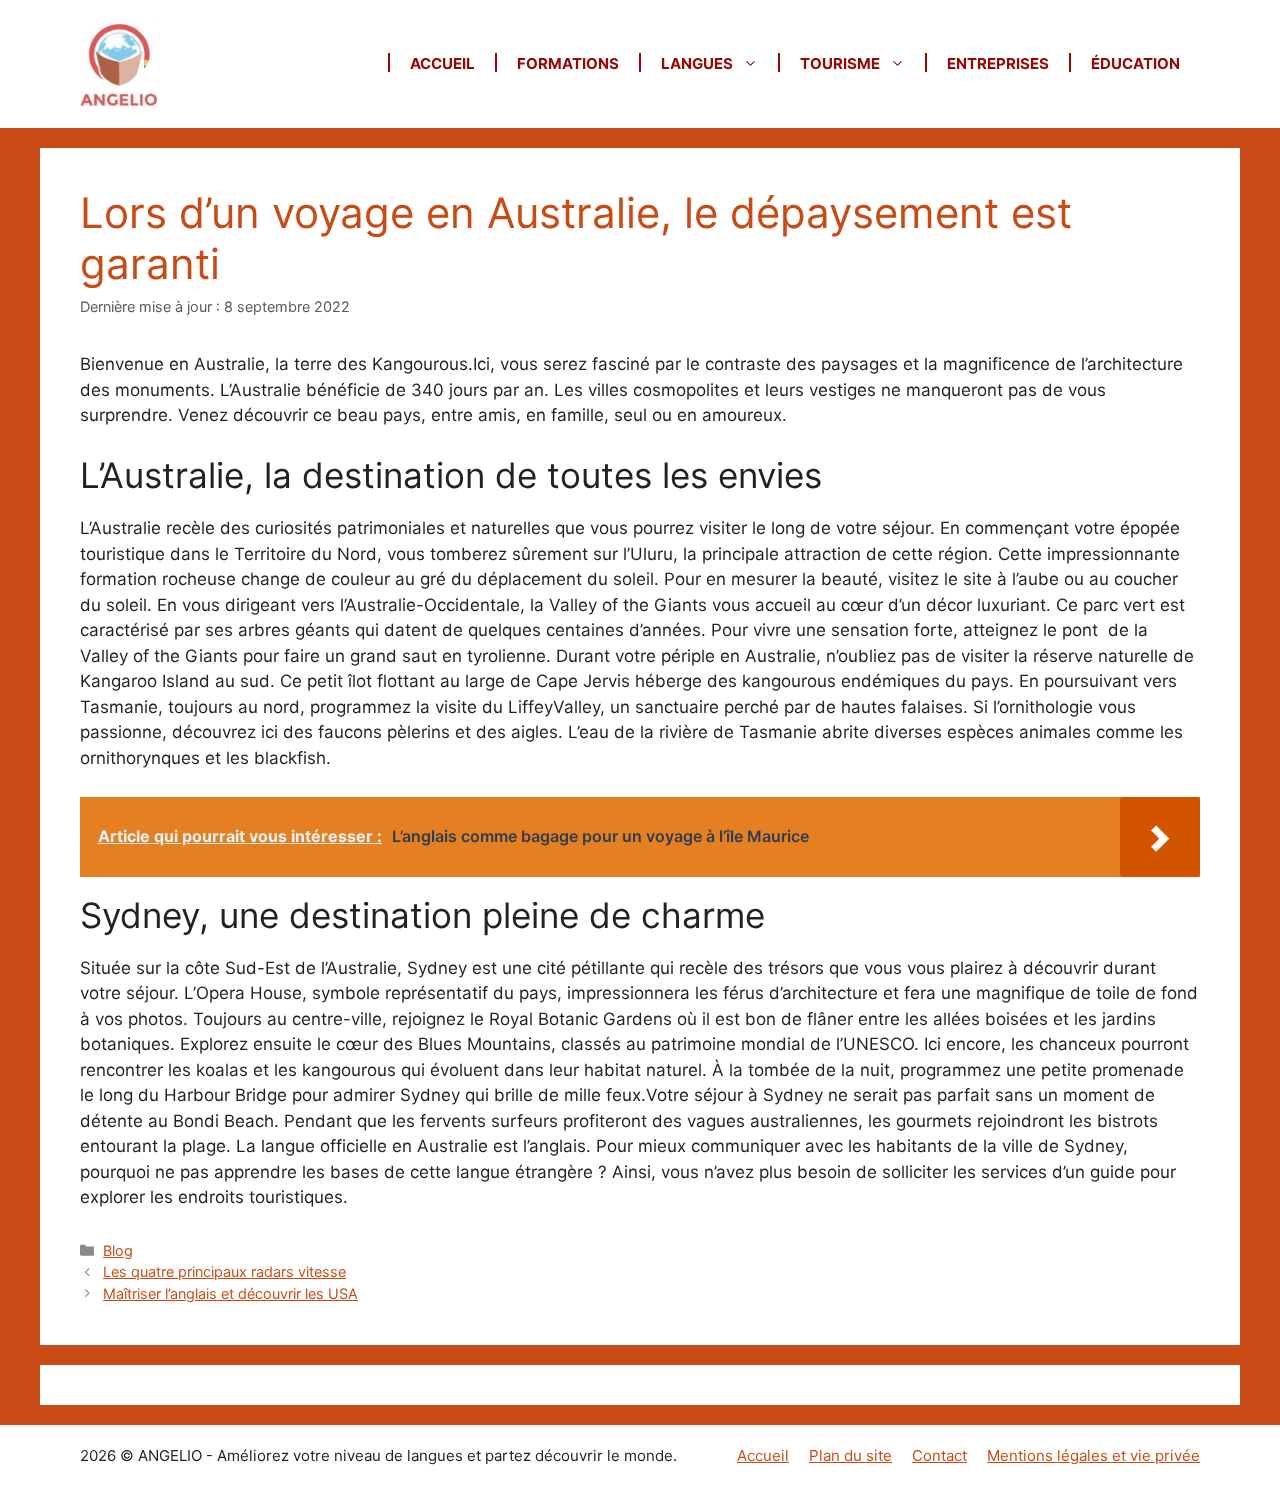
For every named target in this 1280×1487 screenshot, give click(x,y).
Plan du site (850, 1455)
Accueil (442, 63)
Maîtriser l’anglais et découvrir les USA (230, 1293)
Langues (697, 63)
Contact (939, 1455)
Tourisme (840, 63)
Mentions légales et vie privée (1093, 1455)
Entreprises (998, 63)
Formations (568, 63)
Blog (118, 1250)
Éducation (1135, 63)
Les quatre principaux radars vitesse (224, 1271)
